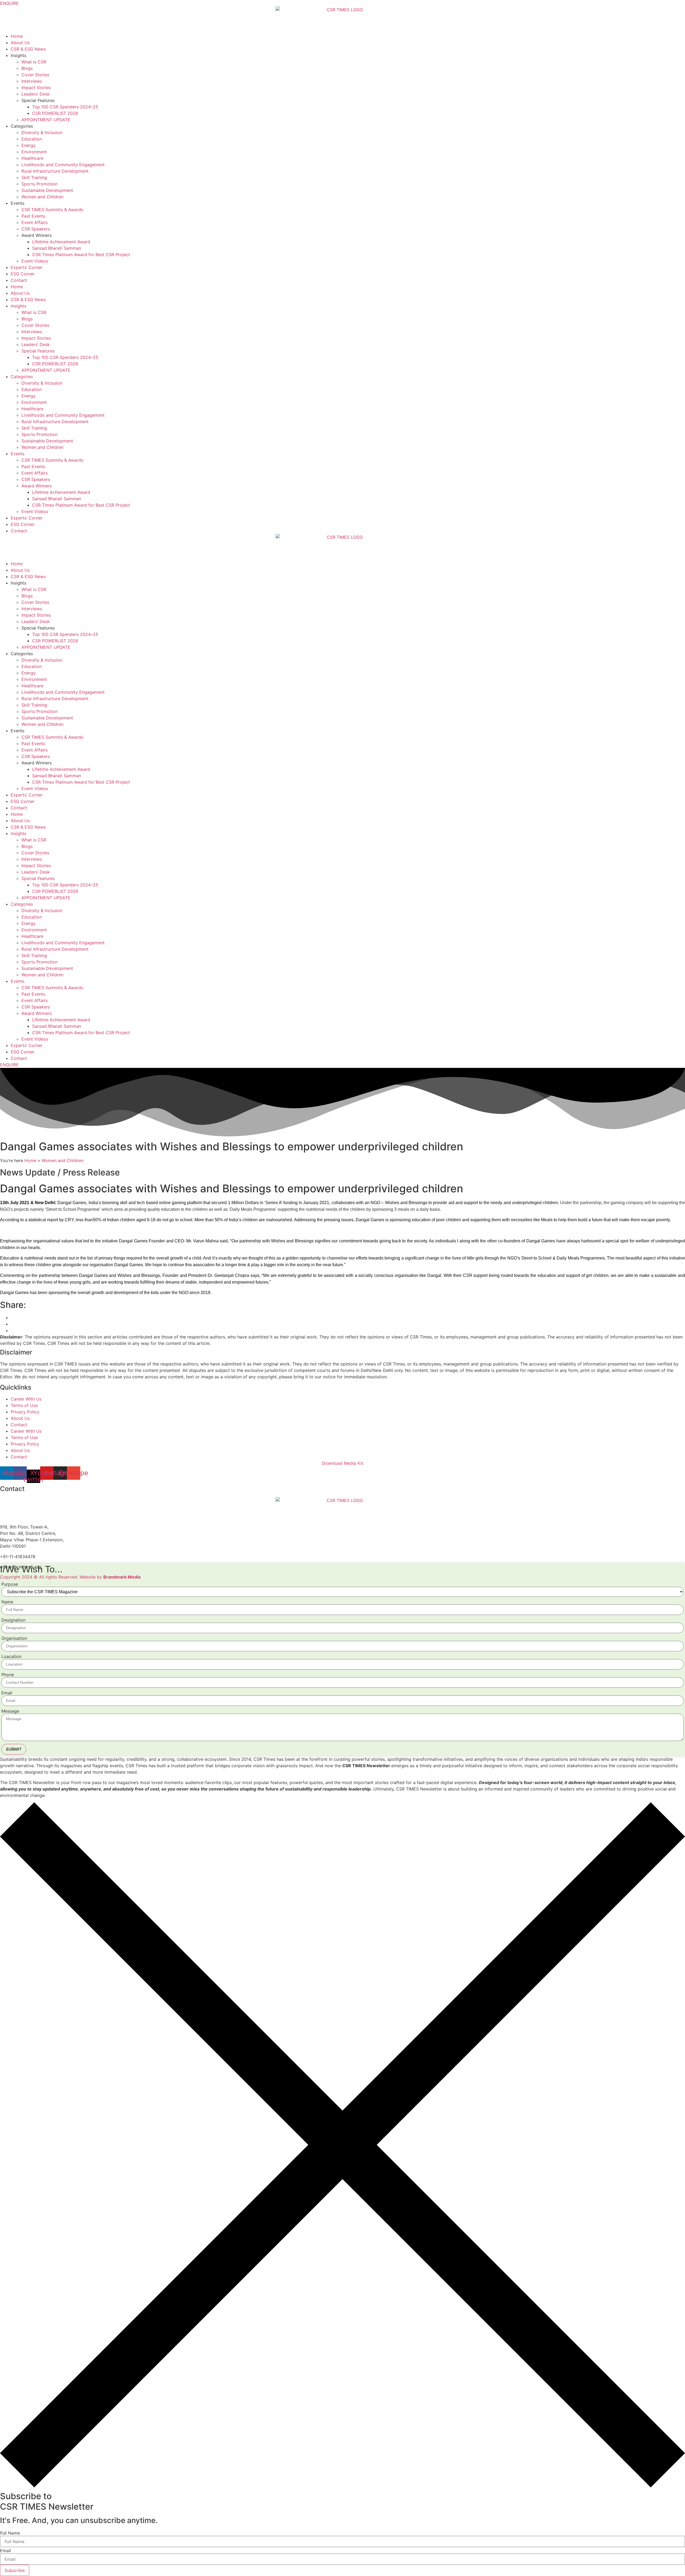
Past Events (33, 216)
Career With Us (26, 1399)
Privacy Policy (25, 1412)
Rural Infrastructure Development (55, 171)
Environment (34, 152)
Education (32, 139)
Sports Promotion (39, 184)
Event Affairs (35, 222)
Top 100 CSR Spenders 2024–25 (65, 107)
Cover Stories (35, 75)
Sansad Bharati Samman (57, 248)
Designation (13, 1620)
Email (7, 1693)
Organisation (14, 1638)
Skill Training (34, 177)
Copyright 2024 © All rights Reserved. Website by (70, 1577)
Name (7, 1602)
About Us (20, 43)
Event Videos (35, 261)
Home (17, 36)
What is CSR (34, 62)
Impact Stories (36, 88)
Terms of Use (24, 1405)
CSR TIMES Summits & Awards (52, 210)
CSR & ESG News (28, 49)
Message (10, 1711)
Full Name (10, 2533)
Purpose (10, 1584)
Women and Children (42, 197)
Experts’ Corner (27, 267)
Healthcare (32, 158)
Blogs (27, 68)
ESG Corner (23, 274)
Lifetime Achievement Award (61, 242)
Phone (8, 1675)
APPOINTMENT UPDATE (46, 120)
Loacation (11, 1656)
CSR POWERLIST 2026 (55, 113)
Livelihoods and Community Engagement (63, 165)
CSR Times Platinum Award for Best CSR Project (81, 255)
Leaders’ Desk (36, 94)
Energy (28, 145)
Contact (19, 280)
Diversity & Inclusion (42, 132)
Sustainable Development (47, 190)
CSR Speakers (36, 229)
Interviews (32, 81)
